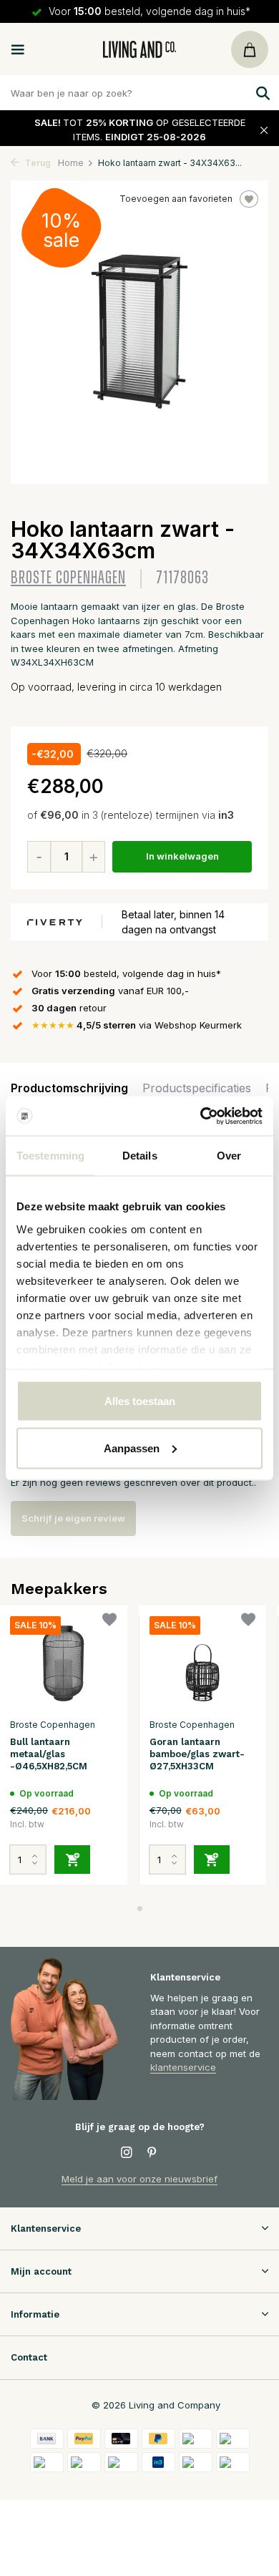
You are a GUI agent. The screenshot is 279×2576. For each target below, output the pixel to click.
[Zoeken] (261, 93)
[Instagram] (127, 2153)
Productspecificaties (197, 1088)
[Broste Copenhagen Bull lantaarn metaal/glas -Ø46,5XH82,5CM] (63, 1664)
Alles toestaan (140, 1401)
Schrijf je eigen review (73, 1518)
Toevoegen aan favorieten (176, 199)
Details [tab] (140, 1156)
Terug (37, 163)
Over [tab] (229, 1156)
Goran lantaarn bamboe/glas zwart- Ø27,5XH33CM (197, 1754)
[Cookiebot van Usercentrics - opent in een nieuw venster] (201, 1116)
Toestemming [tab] (50, 1156)
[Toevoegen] (72, 1860)
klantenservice (183, 2067)
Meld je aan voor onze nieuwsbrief (139, 2179)
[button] (140, 1909)
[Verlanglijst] (109, 1622)
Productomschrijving (69, 1088)
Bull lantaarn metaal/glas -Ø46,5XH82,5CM (49, 1754)
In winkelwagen (182, 856)
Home (71, 163)
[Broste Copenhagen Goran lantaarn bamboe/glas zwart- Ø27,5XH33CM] (203, 1664)
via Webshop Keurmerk (137, 1025)
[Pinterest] (152, 2153)
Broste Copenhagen (68, 578)
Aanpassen (132, 1448)
